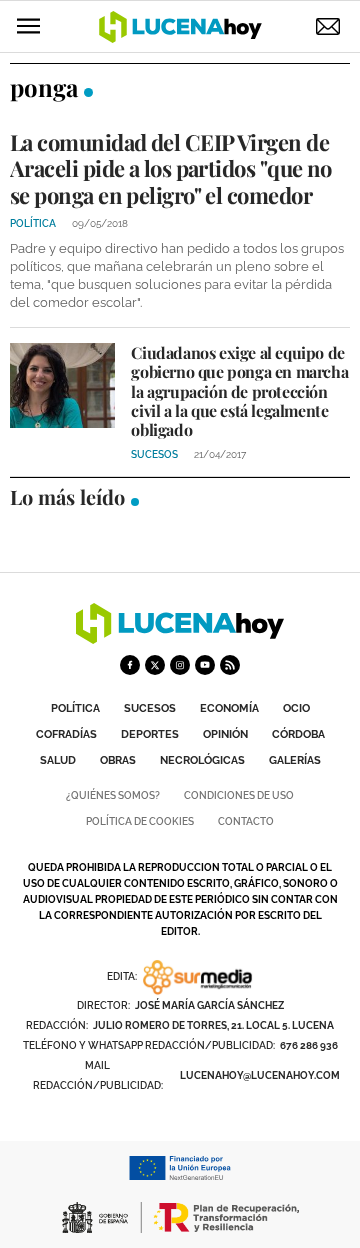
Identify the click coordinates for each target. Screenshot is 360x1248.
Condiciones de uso (239, 795)
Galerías (295, 760)
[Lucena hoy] (180, 638)
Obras (118, 760)
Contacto (246, 821)
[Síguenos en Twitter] (155, 665)
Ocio (296, 708)
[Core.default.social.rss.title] (230, 665)
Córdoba (298, 734)
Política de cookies (140, 821)
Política (75, 708)
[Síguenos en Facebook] (130, 665)
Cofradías (66, 734)
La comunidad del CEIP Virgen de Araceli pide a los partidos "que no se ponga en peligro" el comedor (171, 168)
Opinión (225, 734)
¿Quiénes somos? (113, 795)
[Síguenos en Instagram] (180, 665)
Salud (58, 760)
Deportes (150, 734)
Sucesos (150, 708)
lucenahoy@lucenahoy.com (260, 1075)
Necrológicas (202, 760)
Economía (229, 708)
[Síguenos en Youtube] (205, 665)
